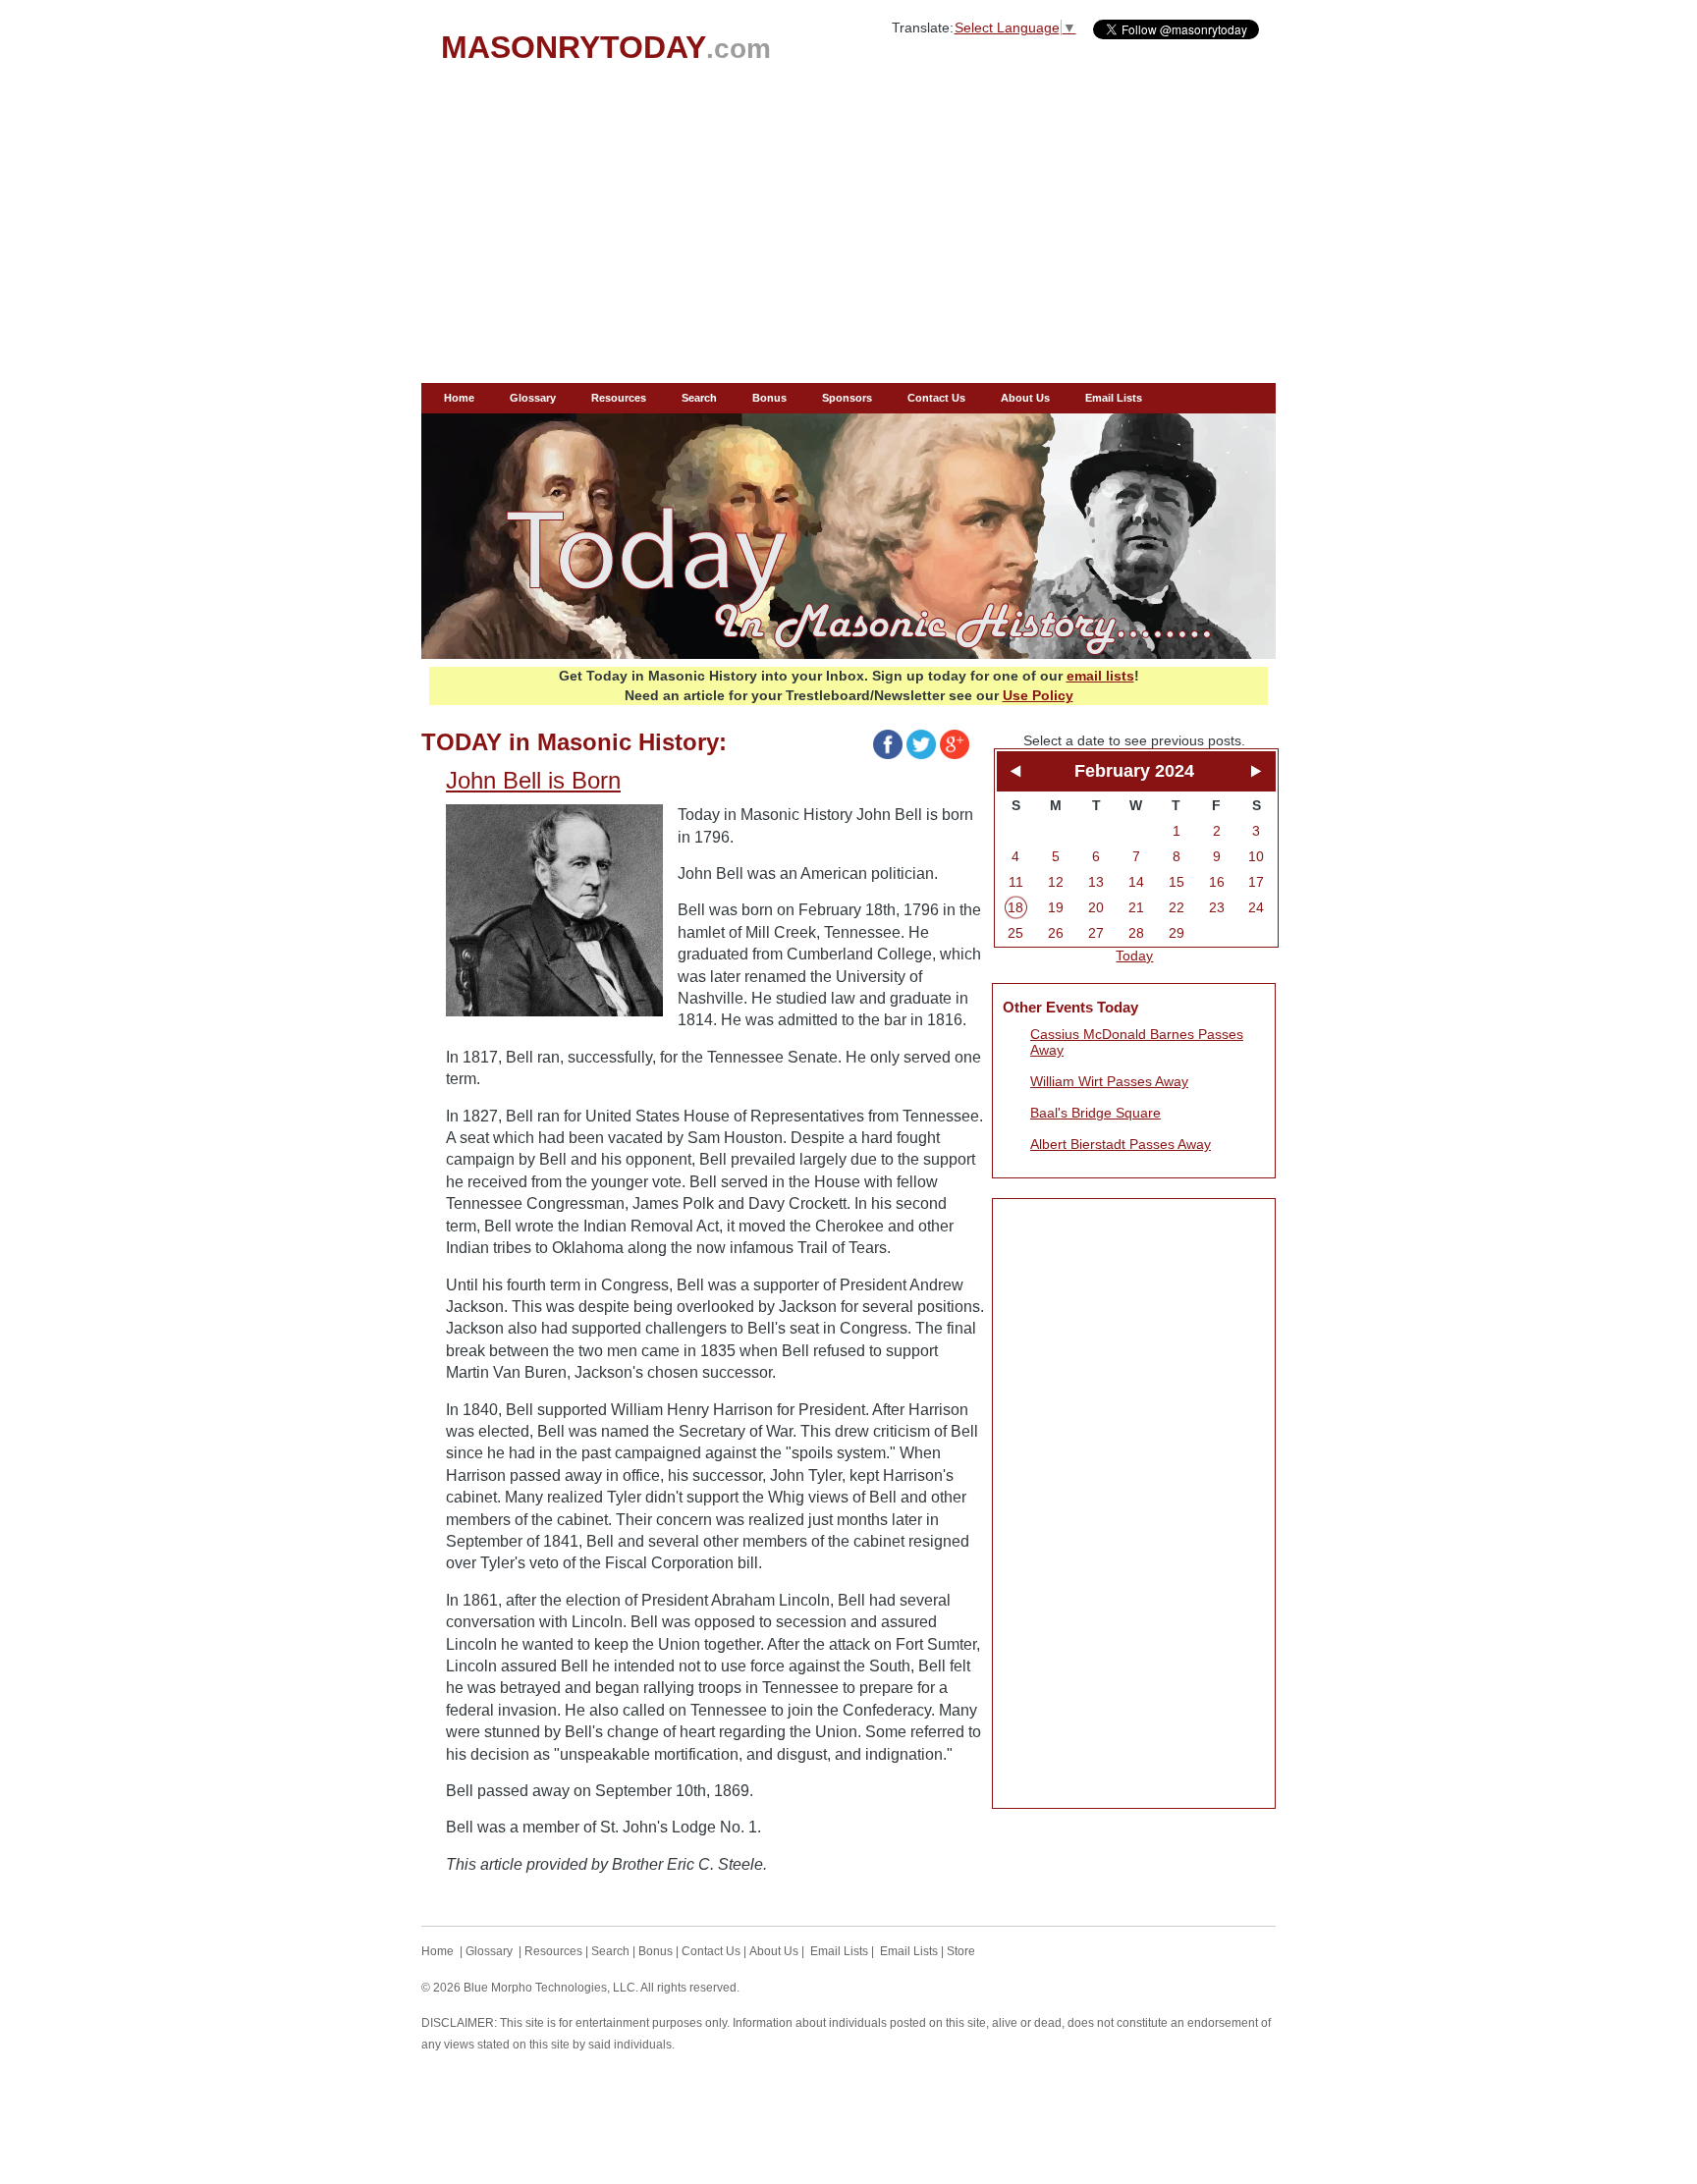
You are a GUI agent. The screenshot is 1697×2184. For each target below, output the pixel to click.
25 (1015, 933)
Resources (619, 398)
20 (1096, 907)
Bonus (769, 398)
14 (1136, 882)
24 (1256, 907)
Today (1134, 955)
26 (1056, 933)
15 (1177, 882)
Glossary (533, 398)
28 (1136, 933)
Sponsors (847, 398)
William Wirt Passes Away (1109, 1081)
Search (699, 398)
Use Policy (1038, 695)
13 (1096, 882)
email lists (1100, 676)
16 (1217, 882)
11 (1016, 882)
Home (459, 398)
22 (1177, 907)
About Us (1025, 398)
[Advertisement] (848, 236)
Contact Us (936, 398)
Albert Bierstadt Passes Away (1121, 1144)
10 (1256, 856)
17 (1256, 882)
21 (1136, 907)
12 (1056, 882)
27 (1096, 933)
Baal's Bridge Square (1095, 1113)
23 (1217, 907)
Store (961, 1951)
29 (1177, 933)
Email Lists (1114, 398)
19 (1056, 907)
